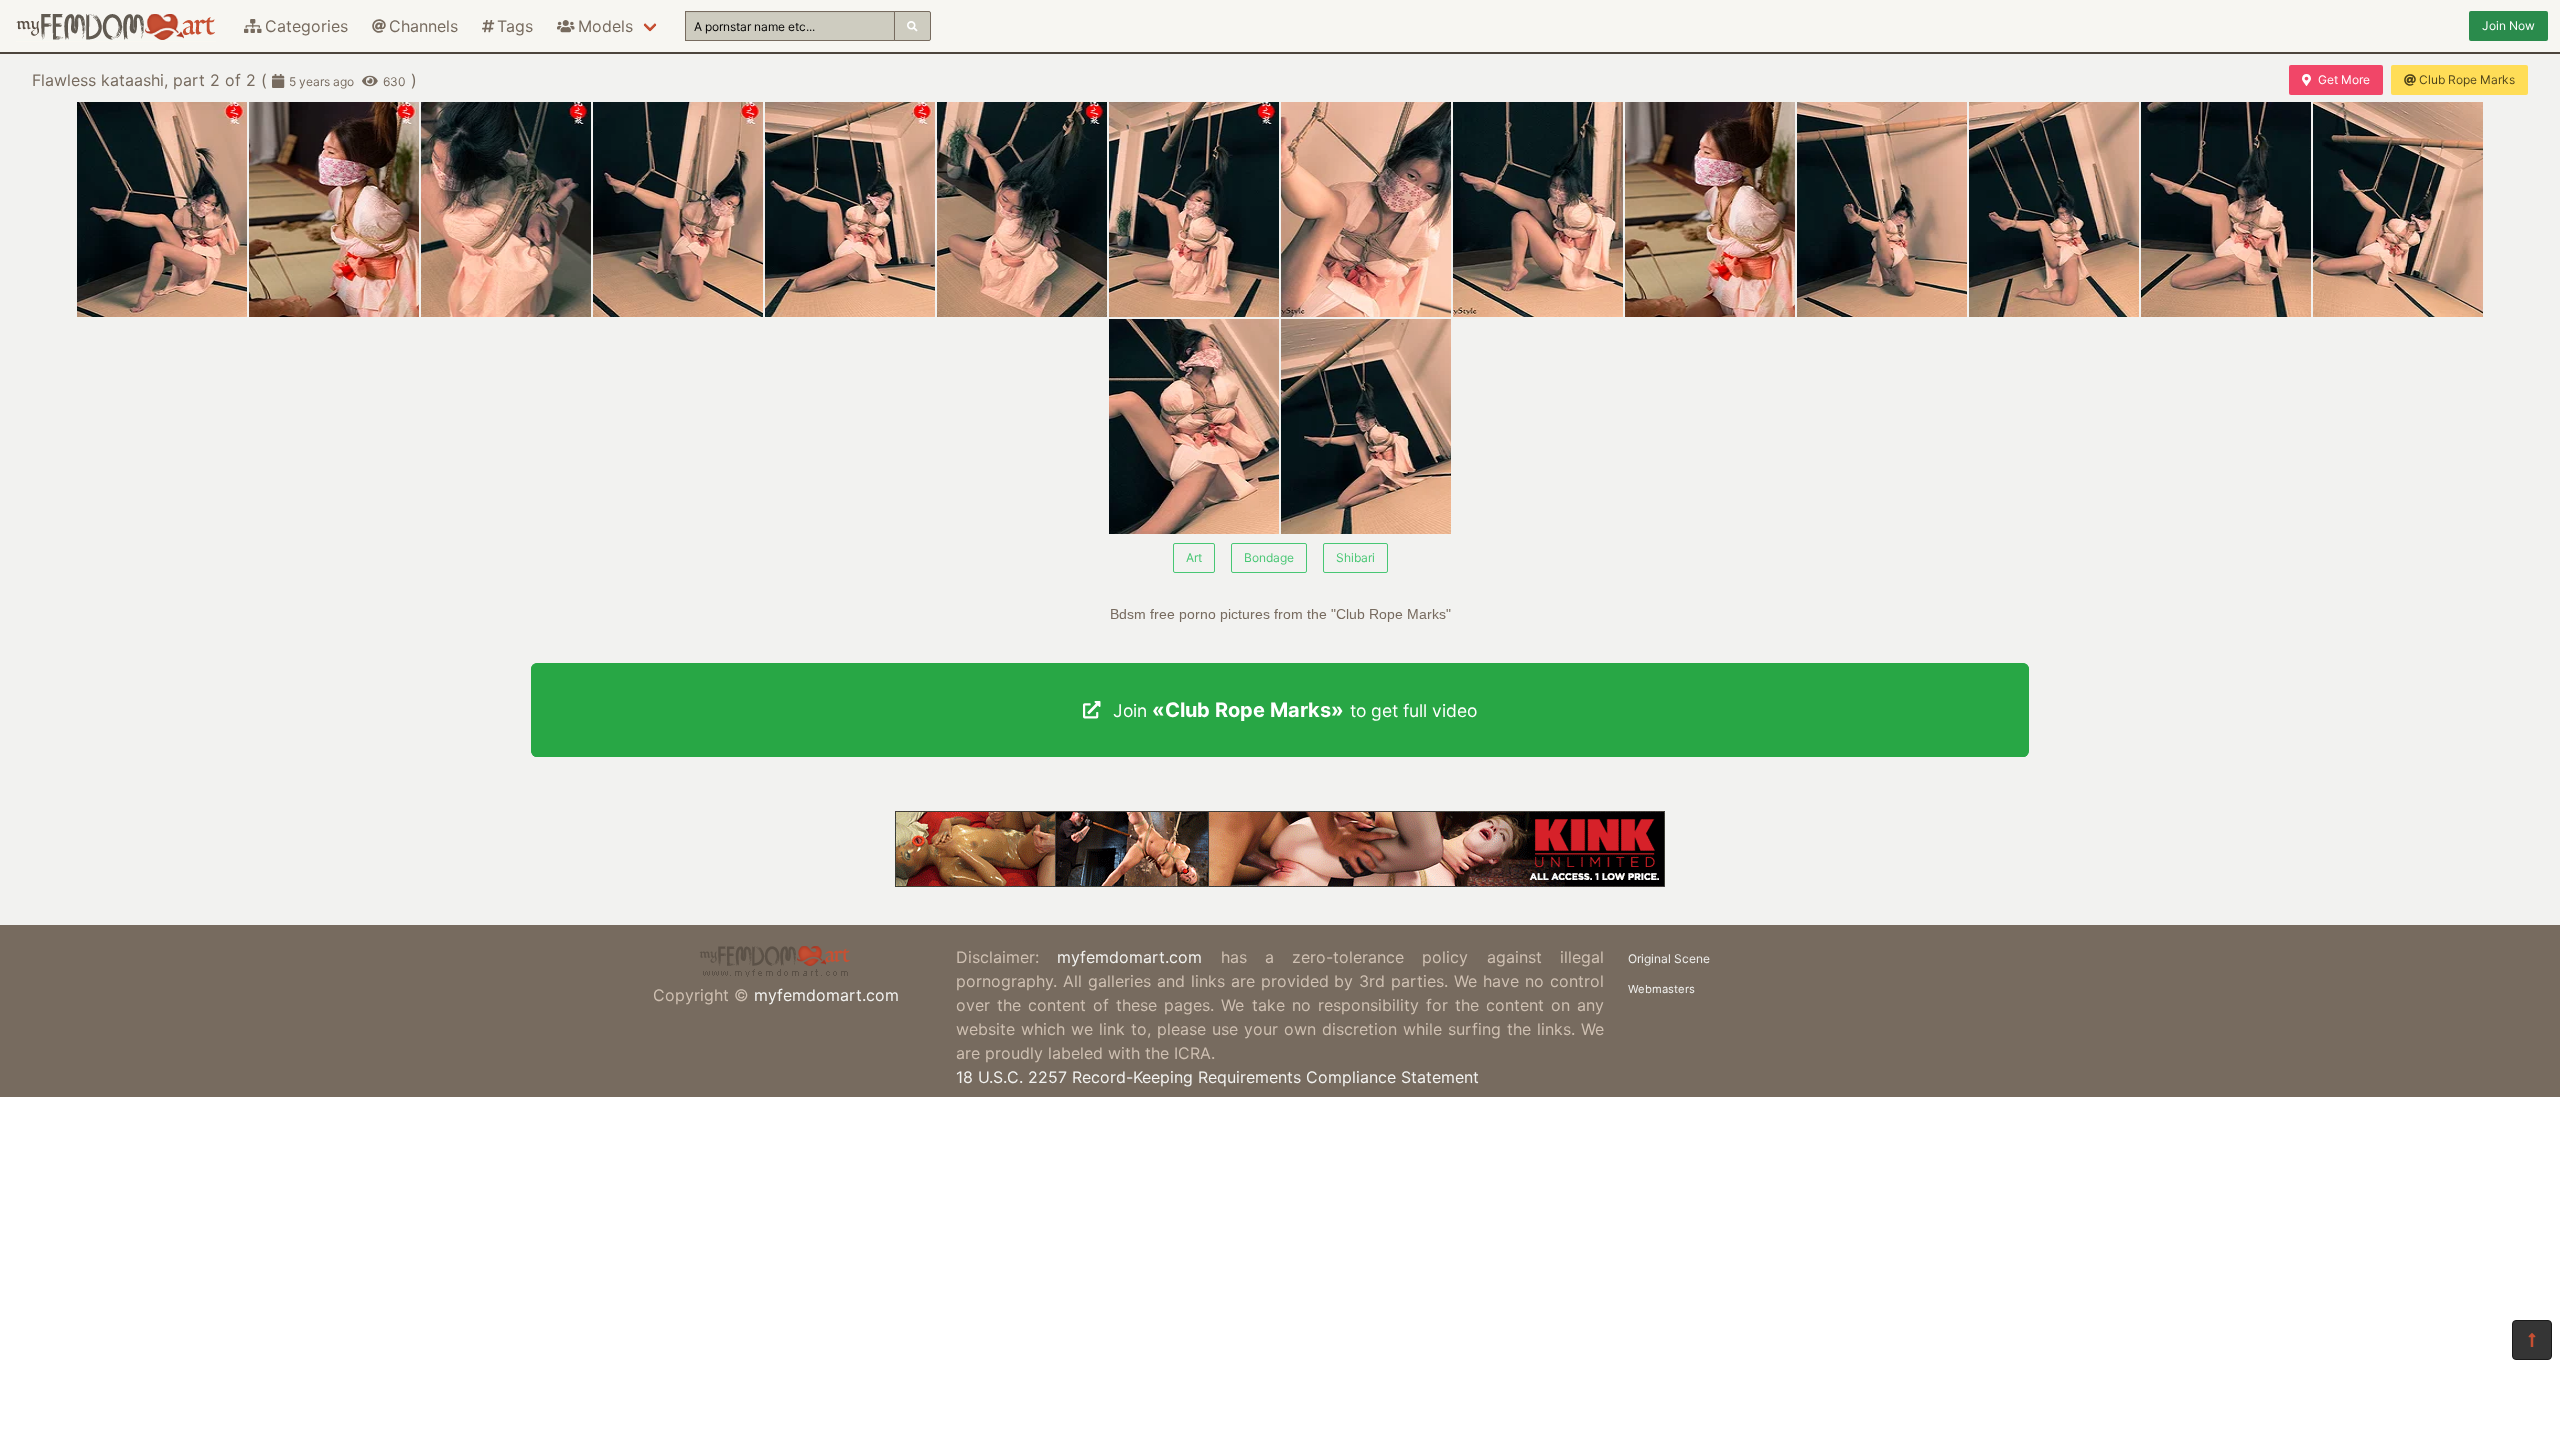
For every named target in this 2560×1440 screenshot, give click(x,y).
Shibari (1355, 557)
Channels (423, 26)
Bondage (1269, 557)
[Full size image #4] (850, 209)
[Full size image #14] (1194, 426)
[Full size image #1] (334, 209)
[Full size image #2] (506, 209)
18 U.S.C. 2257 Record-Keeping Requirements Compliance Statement (1217, 1077)
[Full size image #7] (1366, 209)
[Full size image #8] (1538, 209)
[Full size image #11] (2054, 209)
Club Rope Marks (2467, 79)
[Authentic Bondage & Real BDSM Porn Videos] (1280, 881)
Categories (306, 26)
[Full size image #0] (162, 209)
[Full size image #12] (2226, 209)
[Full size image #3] (678, 209)
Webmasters (1661, 989)
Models (605, 26)
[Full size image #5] (1022, 209)
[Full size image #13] (2398, 209)
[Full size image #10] (1882, 209)
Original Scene (1669, 958)
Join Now (2508, 25)
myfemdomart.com (826, 995)
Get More (2344, 79)
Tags (515, 26)
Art (1194, 557)
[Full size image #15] (1366, 426)
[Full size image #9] (1710, 209)
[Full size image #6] (1194, 209)
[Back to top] (2532, 1340)
